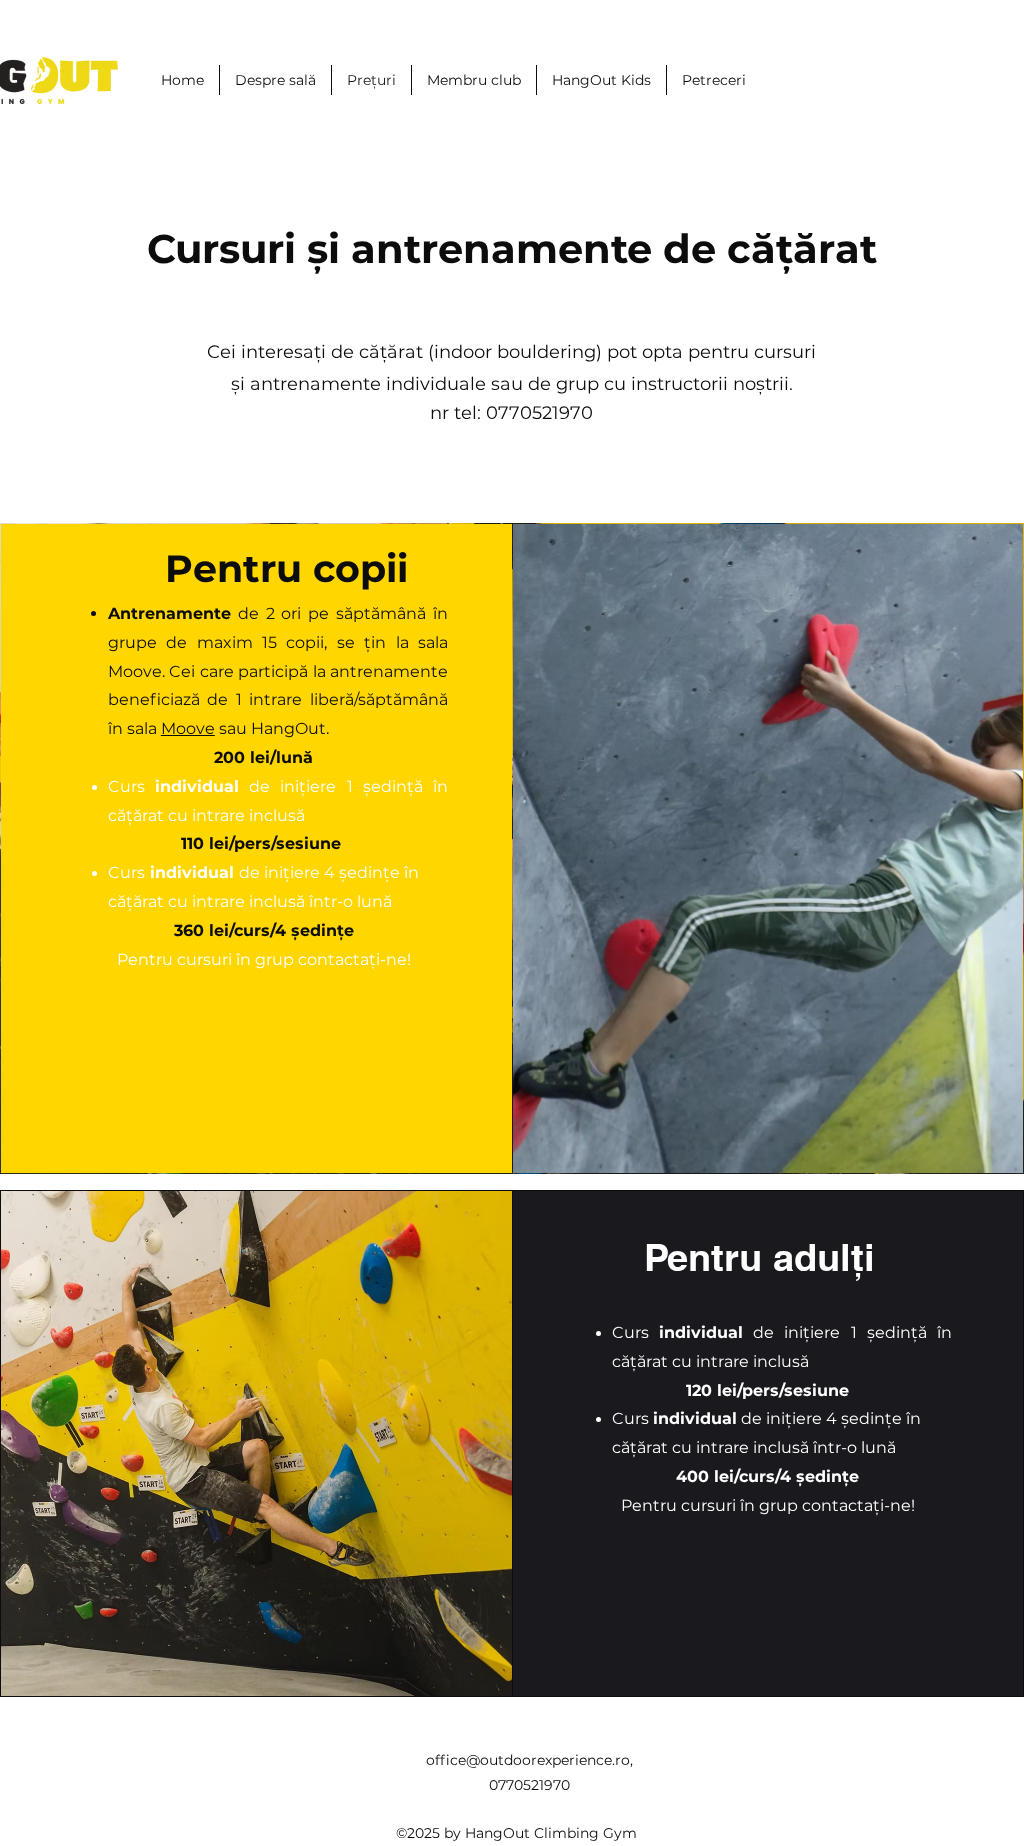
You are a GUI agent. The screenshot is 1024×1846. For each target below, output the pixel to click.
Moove (188, 728)
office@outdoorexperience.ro (528, 1760)
